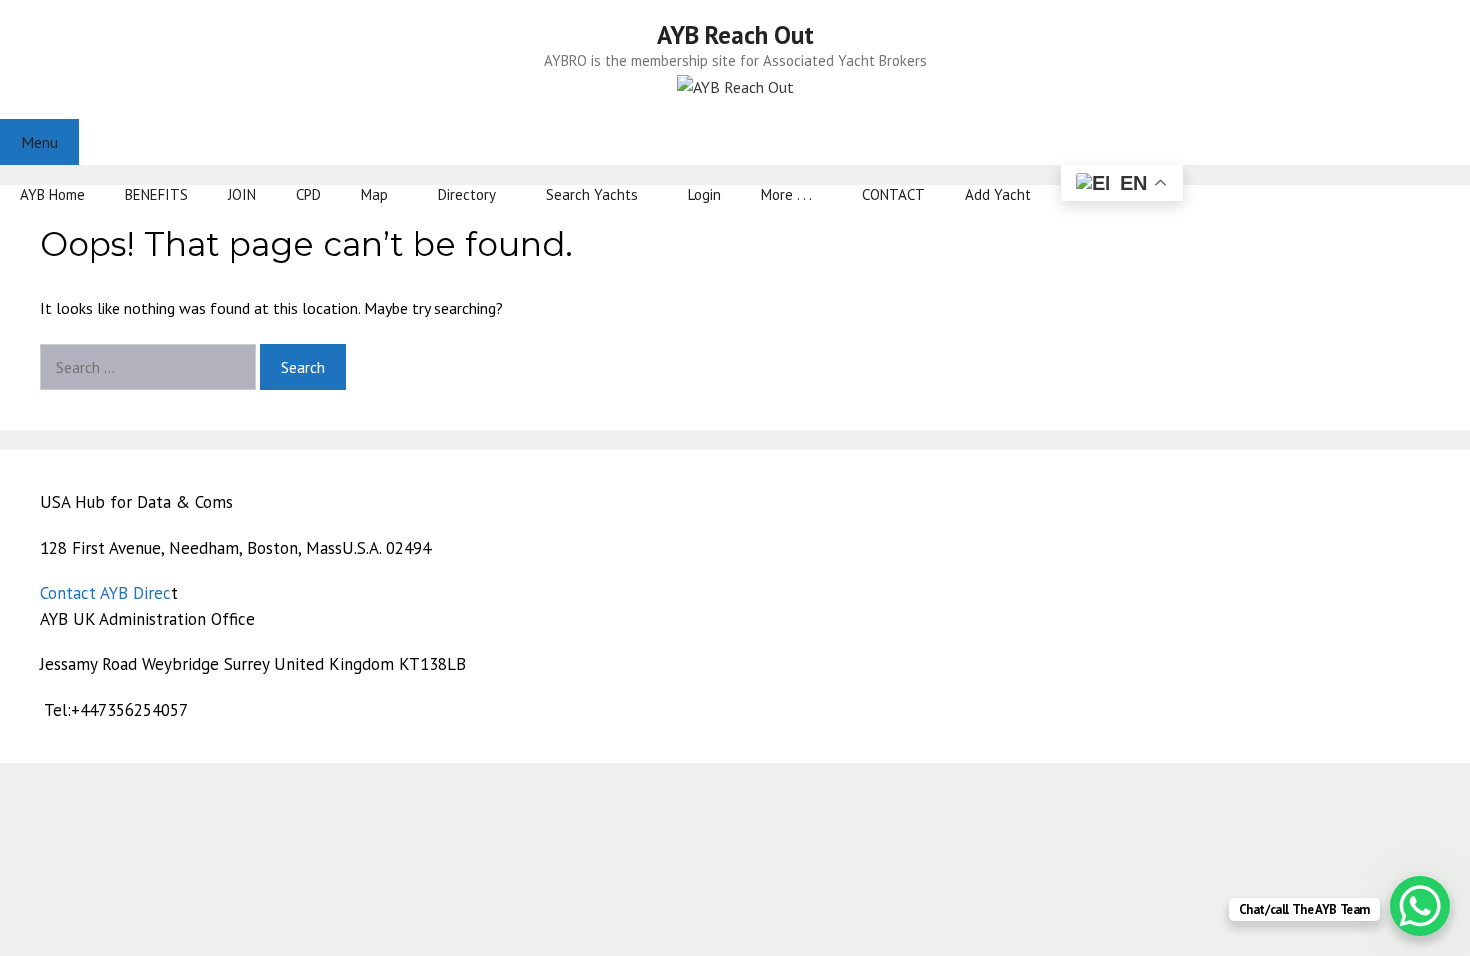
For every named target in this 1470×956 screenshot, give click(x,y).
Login (704, 194)
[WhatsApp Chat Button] (1420, 906)
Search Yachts (592, 194)
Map (374, 194)
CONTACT (893, 194)
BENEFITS (156, 194)
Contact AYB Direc (105, 593)
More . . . (786, 194)
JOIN (242, 194)
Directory (467, 194)
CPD (308, 194)
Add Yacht (998, 194)
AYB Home (52, 194)
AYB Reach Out (735, 35)
